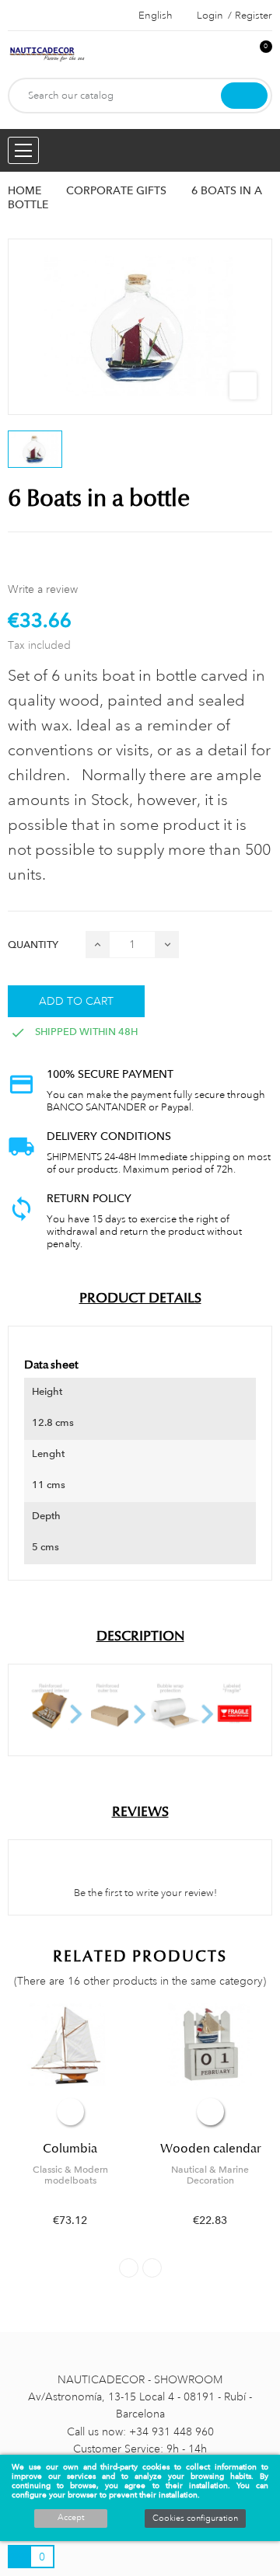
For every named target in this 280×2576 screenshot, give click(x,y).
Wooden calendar (210, 2149)
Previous (129, 2268)
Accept (71, 2518)
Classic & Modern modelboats (70, 2175)
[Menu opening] (23, 150)
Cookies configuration (195, 2518)
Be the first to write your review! (144, 1893)
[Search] (244, 96)
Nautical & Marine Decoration (210, 2175)
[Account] (234, 55)
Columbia (70, 2149)
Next (152, 2268)
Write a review (43, 589)
